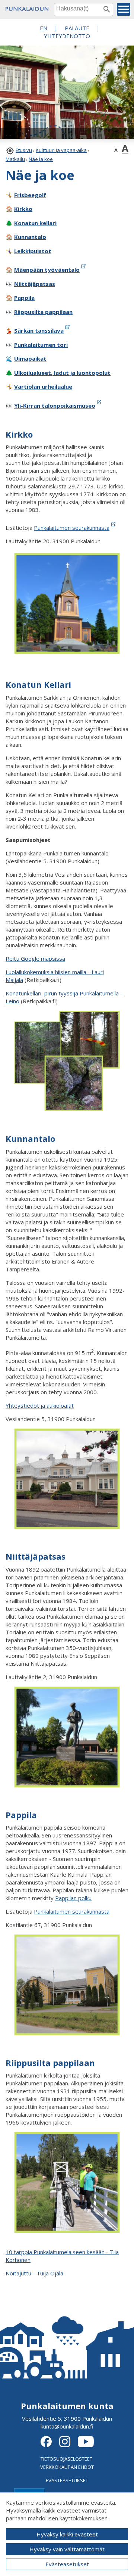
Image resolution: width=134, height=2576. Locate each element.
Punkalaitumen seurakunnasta (72, 1911)
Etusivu (24, 150)
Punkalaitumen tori (41, 345)
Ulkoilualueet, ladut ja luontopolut (62, 373)
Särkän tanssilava (39, 330)
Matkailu (15, 159)
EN (44, 28)
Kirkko (23, 209)
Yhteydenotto (67, 36)
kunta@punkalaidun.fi (67, 2426)
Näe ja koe (41, 159)
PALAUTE (77, 28)
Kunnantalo (30, 237)
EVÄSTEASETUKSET (67, 2480)
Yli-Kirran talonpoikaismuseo (55, 405)
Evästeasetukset (67, 2564)
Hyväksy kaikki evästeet (67, 2534)
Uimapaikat (30, 358)
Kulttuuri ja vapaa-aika (61, 150)
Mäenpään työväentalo (47, 270)
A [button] (116, 150)
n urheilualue (43, 386)
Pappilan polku (73, 1898)
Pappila (24, 298)
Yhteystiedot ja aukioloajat (40, 1405)
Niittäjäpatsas (35, 284)
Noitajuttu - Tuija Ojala (34, 2273)
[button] (124, 9)
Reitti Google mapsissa (35, 958)
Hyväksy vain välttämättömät (67, 2549)
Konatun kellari (35, 223)
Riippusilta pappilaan (43, 312)
